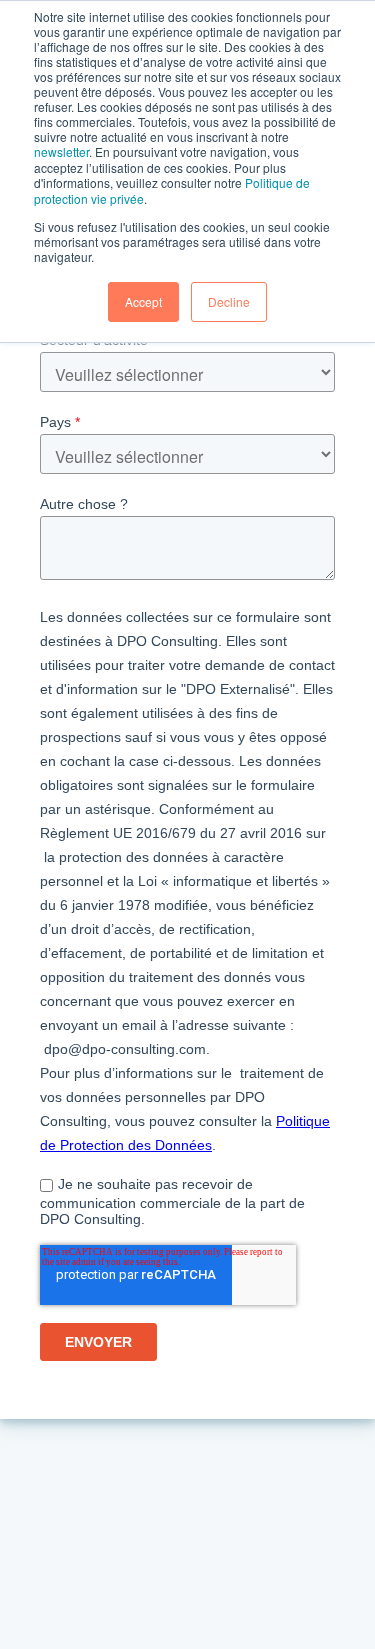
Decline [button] (229, 301)
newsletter (61, 151)
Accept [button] (143, 301)
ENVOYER (98, 1342)
